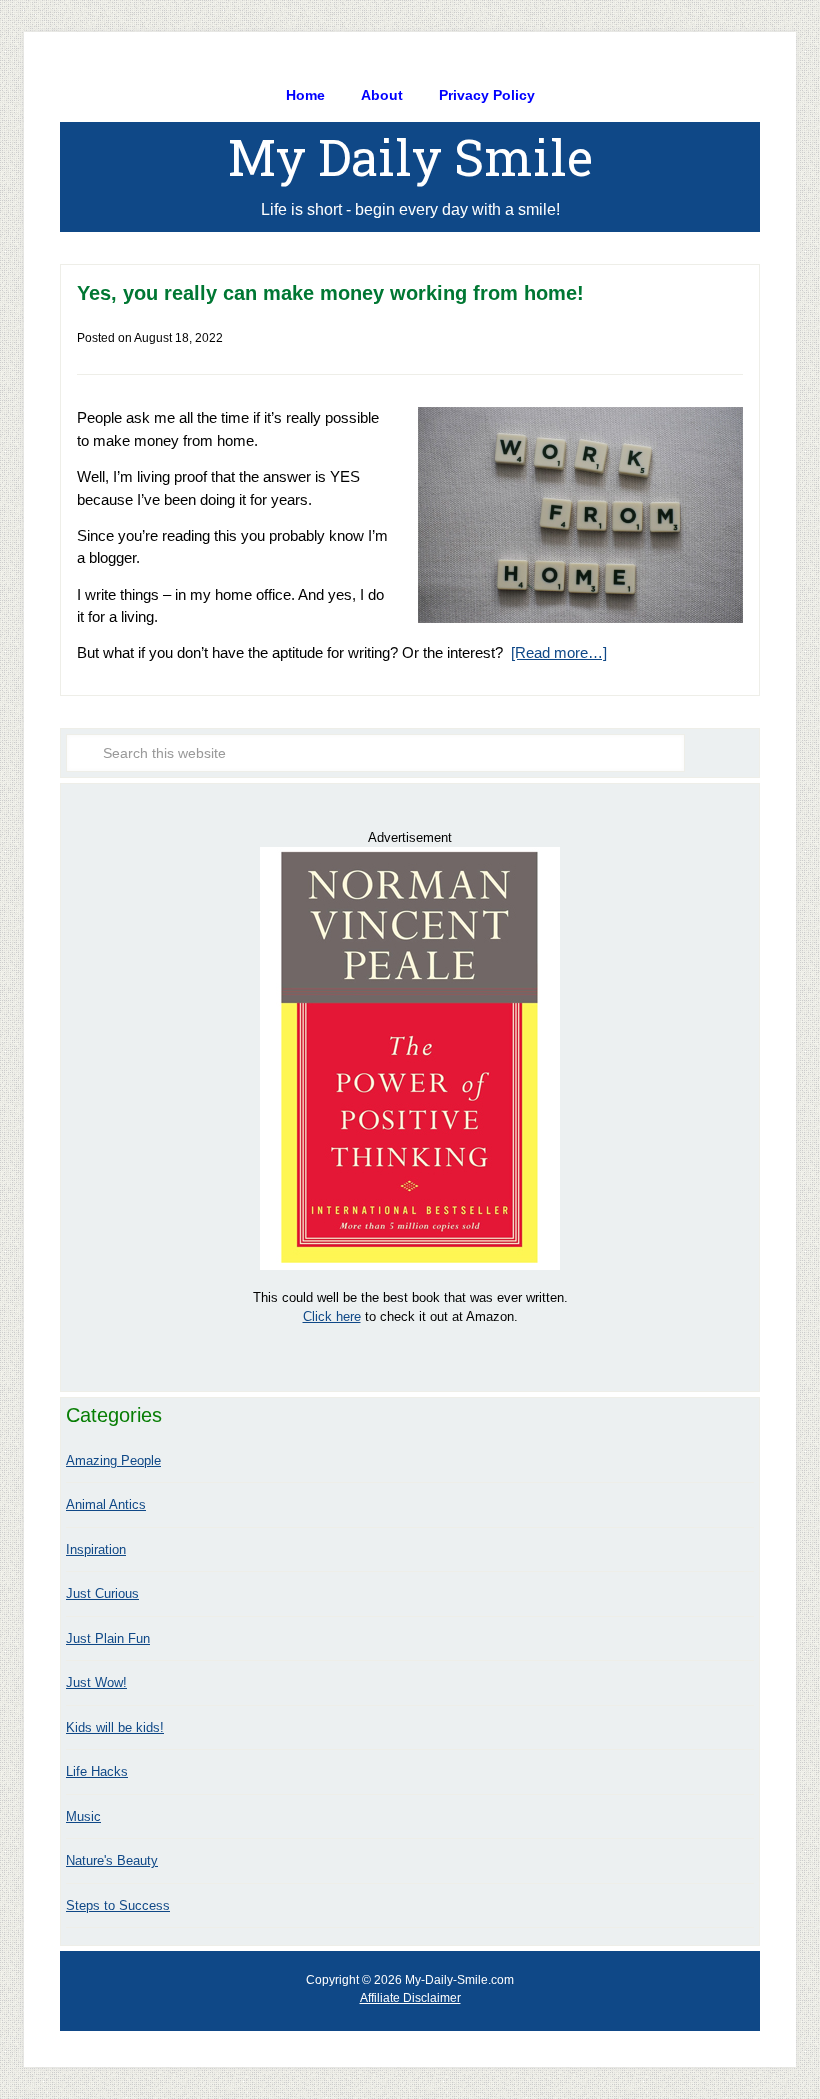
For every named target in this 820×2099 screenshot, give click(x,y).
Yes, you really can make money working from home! (330, 293)
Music (83, 1816)
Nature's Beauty (112, 1860)
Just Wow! (96, 1682)
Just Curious (102, 1593)
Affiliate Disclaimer (410, 1998)
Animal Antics (106, 1504)
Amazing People (113, 1460)
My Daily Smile (410, 157)
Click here (332, 1316)
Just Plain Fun (108, 1638)
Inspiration (96, 1549)
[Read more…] (559, 652)
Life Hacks (97, 1771)
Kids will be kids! (115, 1727)
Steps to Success (118, 1905)
